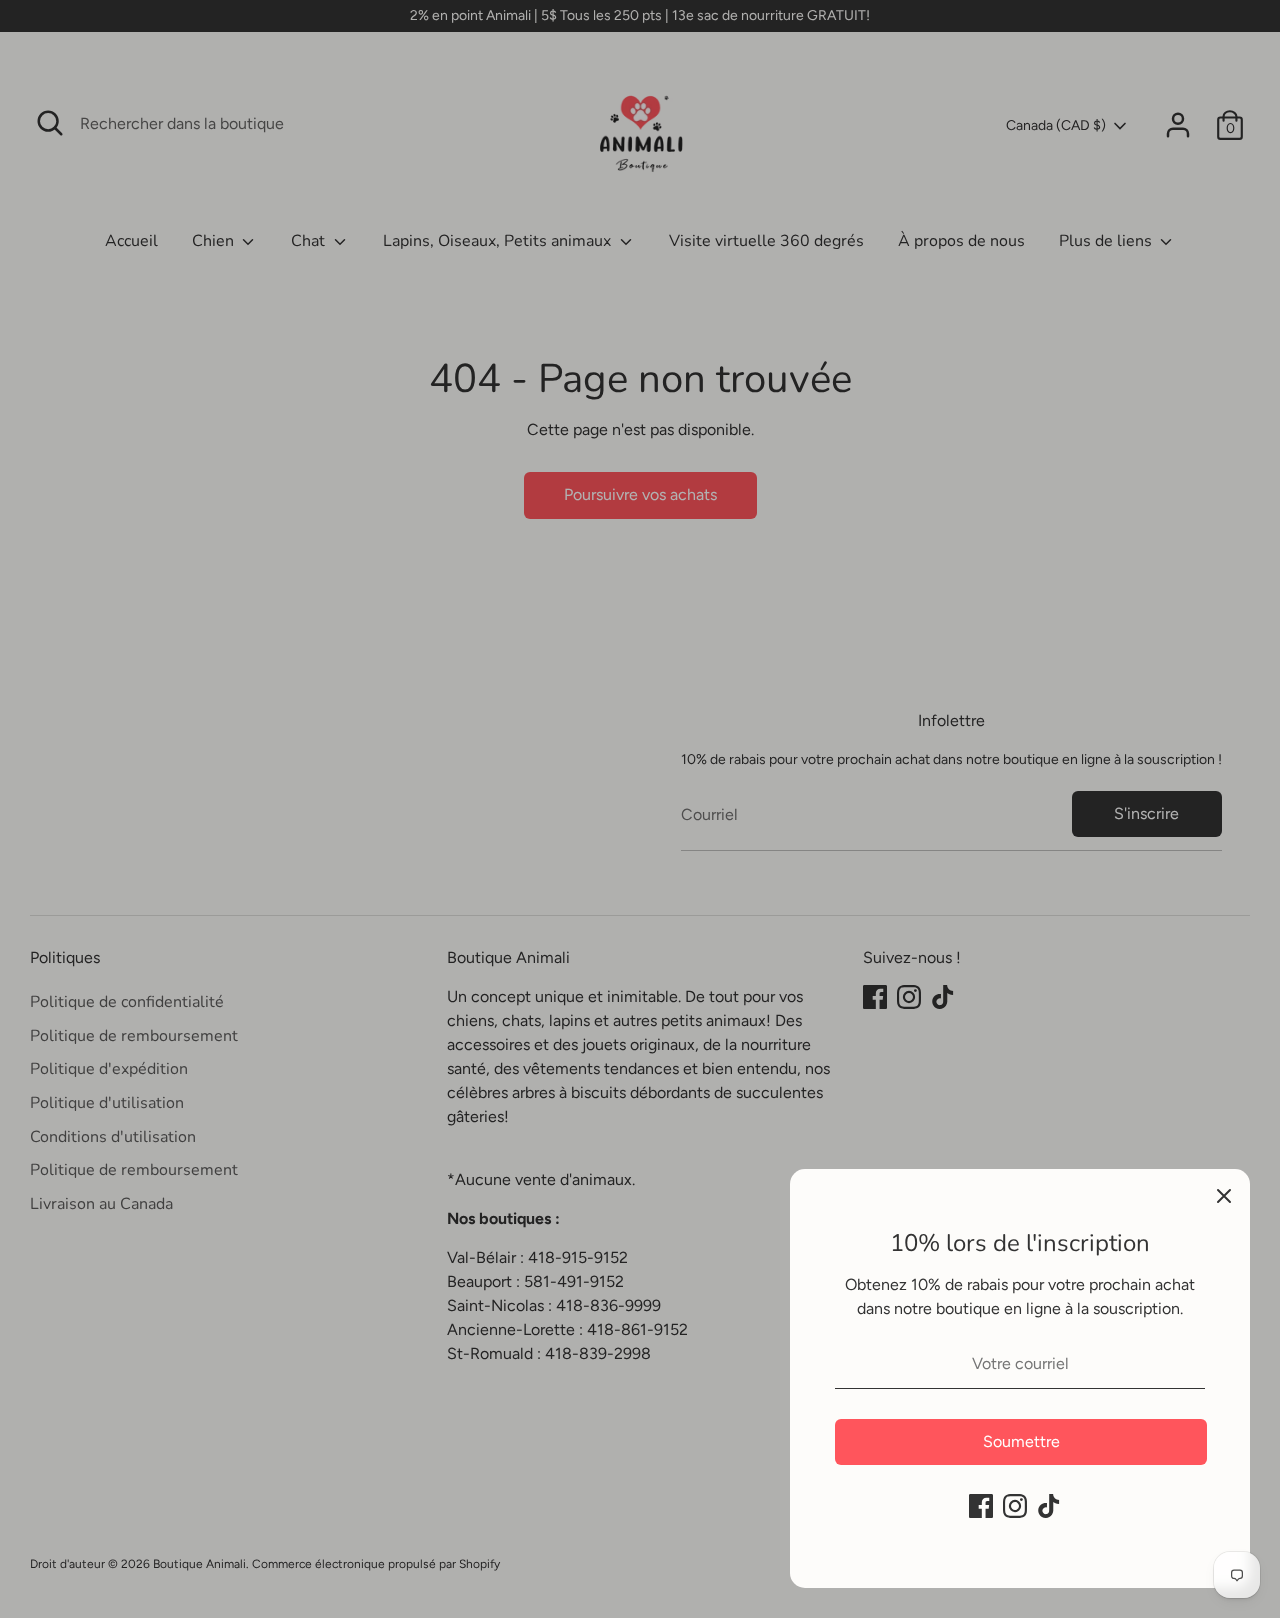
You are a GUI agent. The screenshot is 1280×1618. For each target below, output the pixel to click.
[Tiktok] (1049, 1506)
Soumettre (1021, 1441)
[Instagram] (1015, 1506)
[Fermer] (1224, 1195)
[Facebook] (981, 1506)
